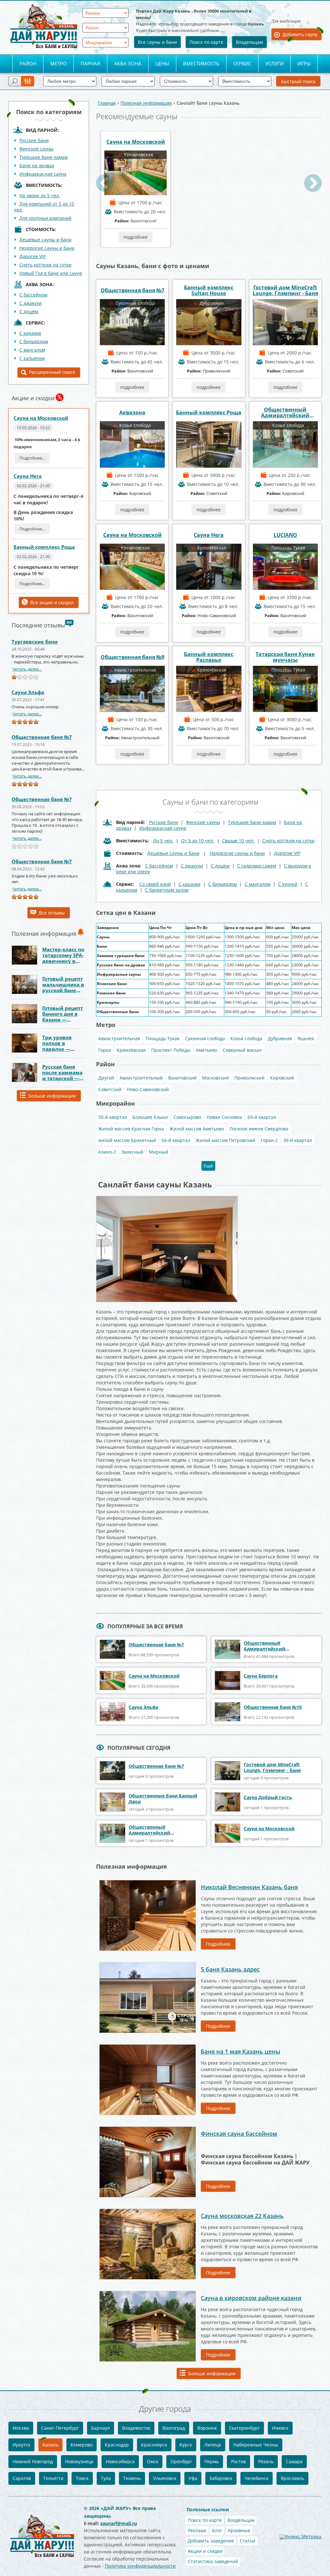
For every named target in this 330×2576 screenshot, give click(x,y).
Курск (186, 2445)
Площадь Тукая (163, 1038)
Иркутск (21, 2445)
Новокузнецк (79, 2461)
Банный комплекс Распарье (209, 657)
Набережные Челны (256, 2445)
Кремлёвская (131, 1050)
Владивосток (136, 2428)
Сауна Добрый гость (268, 1797)
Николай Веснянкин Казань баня (249, 1887)
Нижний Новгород (33, 2461)
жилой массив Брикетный (127, 1140)
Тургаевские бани (35, 642)
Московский (215, 1078)
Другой (106, 1078)
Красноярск (154, 2445)
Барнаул (101, 2428)
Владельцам (249, 42)
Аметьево (207, 1050)
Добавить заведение (211, 2541)
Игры (304, 63)
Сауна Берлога (261, 1676)
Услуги (274, 63)
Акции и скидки (205, 2551)
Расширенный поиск (52, 372)
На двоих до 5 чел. (40, 195)
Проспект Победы (171, 1050)
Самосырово (187, 1117)
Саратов (22, 2478)
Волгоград (174, 2428)
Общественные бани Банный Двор (163, 1799)
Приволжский (249, 1078)
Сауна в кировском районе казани (251, 2298)
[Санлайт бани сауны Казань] (167, 1198)
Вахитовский (182, 1078)
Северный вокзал (242, 1050)
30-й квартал (113, 1117)
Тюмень (132, 2478)
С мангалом (32, 350)
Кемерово (82, 2445)
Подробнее (218, 1944)
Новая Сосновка (224, 1117)
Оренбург (181, 2461)
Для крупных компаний (45, 218)
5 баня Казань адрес (230, 1969)
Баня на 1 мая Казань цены (241, 2051)
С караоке (30, 333)
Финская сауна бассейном (239, 2134)
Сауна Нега (28, 476)
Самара (294, 2461)
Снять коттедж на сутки (45, 265)
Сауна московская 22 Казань (242, 2216)
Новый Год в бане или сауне (51, 273)
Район (28, 63)
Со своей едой (155, 884)
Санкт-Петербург (60, 2428)
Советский (110, 1089)
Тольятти (53, 2478)
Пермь (212, 2461)
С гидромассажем (257, 866)
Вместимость (201, 63)
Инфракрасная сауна (43, 174)
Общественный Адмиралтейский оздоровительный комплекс (285, 412)
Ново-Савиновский (148, 1089)
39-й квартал (298, 1140)
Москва (21, 2428)
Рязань (266, 2461)
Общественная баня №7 (42, 737)
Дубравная (280, 1038)
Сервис (242, 63)
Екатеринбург (244, 2428)
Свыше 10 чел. (238, 841)
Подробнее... (32, 458)
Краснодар (117, 2445)
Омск (153, 2461)
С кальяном (32, 358)
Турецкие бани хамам (44, 157)
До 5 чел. (163, 841)
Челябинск (257, 2478)
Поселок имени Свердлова (259, 1129)
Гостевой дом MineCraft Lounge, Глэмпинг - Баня (285, 290)
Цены (162, 63)
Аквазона (132, 412)
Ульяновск (165, 2478)
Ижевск (280, 2428)
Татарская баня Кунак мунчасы (285, 657)
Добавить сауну (300, 34)
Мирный (159, 1152)
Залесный (132, 1152)
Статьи (247, 2541)
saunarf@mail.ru (119, 2523)
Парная (90, 63)
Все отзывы (52, 913)
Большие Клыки (150, 1117)
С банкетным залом (167, 890)
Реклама (197, 2530)
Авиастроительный (141, 1078)
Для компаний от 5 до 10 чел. (44, 207)
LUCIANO (285, 535)
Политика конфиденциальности (140, 2566)
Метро (58, 63)
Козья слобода (246, 1038)
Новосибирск (120, 2461)
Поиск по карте (206, 42)
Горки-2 (269, 1140)
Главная (107, 103)
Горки (105, 1050)
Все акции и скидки (52, 602)
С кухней (288, 884)
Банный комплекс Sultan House (209, 290)
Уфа (193, 2478)
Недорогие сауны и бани (47, 248)
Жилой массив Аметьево (197, 1129)
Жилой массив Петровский (225, 1140)
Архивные (239, 2530)
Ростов (238, 2461)
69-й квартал (262, 1117)
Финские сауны (36, 149)
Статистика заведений (213, 2561)
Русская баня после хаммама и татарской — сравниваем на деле (62, 1078)
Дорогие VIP (33, 256)
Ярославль (292, 2478)
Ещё (208, 1166)
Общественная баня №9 (132, 657)
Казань (50, 2445)
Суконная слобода (205, 1038)
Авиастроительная (119, 1038)
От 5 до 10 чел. (198, 841)
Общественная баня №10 (273, 1707)
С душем (29, 311)
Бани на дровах (37, 165)
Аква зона (128, 63)
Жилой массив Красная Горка (131, 1129)
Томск (82, 2478)
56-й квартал (176, 1140)
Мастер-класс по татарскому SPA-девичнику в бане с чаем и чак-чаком (63, 961)
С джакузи (30, 303)
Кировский (282, 1078)
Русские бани (34, 140)
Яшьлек (306, 1038)
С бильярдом (34, 341)
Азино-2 (107, 1152)
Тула (106, 2478)
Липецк (213, 2445)
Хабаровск (221, 2478)
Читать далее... (27, 669)
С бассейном (33, 295)
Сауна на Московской (41, 418)
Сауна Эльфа (28, 692)
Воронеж (207, 2428)
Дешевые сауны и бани (45, 240)
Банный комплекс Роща (44, 547)
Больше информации (52, 1096)
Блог (217, 2530)
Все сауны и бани (157, 42)
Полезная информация (146, 103)
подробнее (136, 237)
